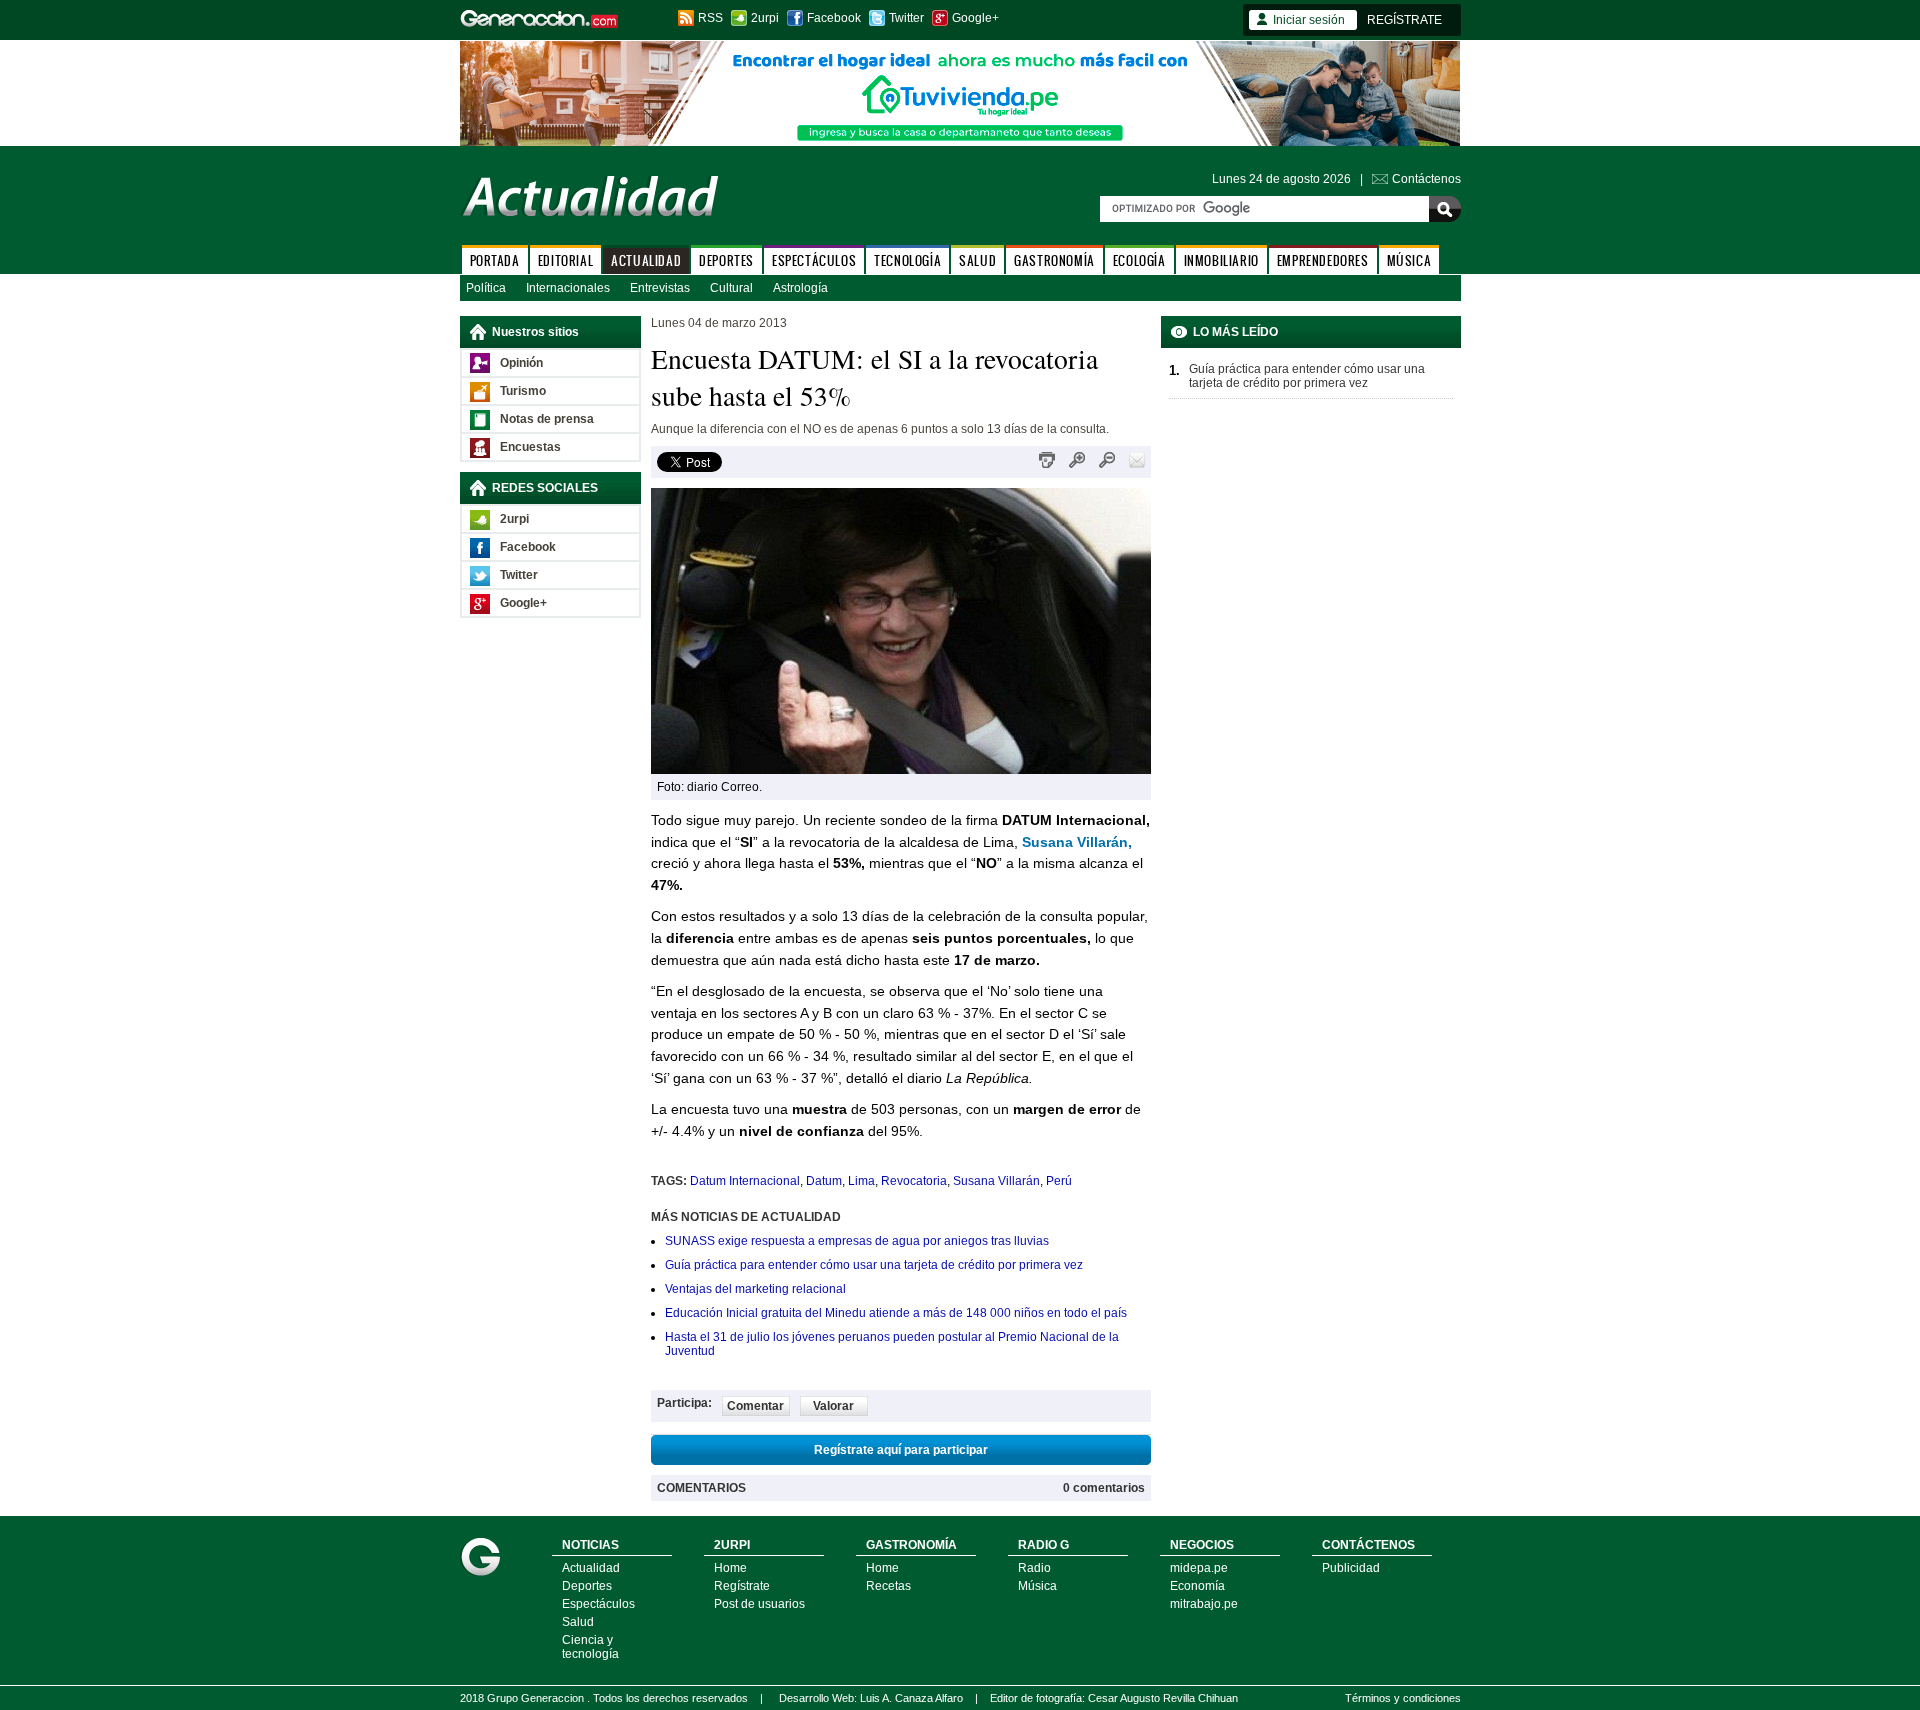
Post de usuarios (759, 1604)
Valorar (833, 1406)
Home (730, 1568)
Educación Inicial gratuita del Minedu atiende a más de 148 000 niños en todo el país (896, 1313)
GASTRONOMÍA (1054, 260)
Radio (1034, 1568)
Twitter (906, 18)
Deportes (587, 1586)
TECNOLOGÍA (907, 260)
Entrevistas (660, 288)
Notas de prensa (547, 419)
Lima (861, 1181)
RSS (710, 18)
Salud (578, 1622)
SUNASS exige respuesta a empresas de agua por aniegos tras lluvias (857, 1241)
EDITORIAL (565, 260)
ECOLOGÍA (1139, 260)
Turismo (523, 391)
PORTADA (495, 260)
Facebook (834, 18)
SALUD (977, 260)
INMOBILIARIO (1221, 260)
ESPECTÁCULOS (814, 260)
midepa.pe (1199, 1568)
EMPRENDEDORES (1323, 260)
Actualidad (591, 1568)
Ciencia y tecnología (590, 1647)
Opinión (521, 363)
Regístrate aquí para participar (901, 1450)
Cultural (731, 288)
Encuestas (530, 447)
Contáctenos (1426, 179)
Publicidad (1351, 1568)
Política (486, 288)
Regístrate (742, 1586)
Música (1037, 1586)
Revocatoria (914, 1181)
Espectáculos (598, 1604)
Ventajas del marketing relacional (755, 1289)
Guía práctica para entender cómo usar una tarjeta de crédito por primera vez (874, 1265)
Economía (1197, 1586)
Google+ (975, 18)
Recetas (888, 1586)
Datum (824, 1181)
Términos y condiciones (1403, 1698)
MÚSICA (1409, 260)
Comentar (755, 1406)
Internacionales (568, 288)
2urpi (765, 18)
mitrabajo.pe (1204, 1604)
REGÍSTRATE (1404, 20)
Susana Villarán (996, 1181)
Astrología (800, 288)
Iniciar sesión (1309, 20)
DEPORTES (726, 260)
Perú (1059, 1181)
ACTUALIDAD (646, 260)
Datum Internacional (745, 1181)
